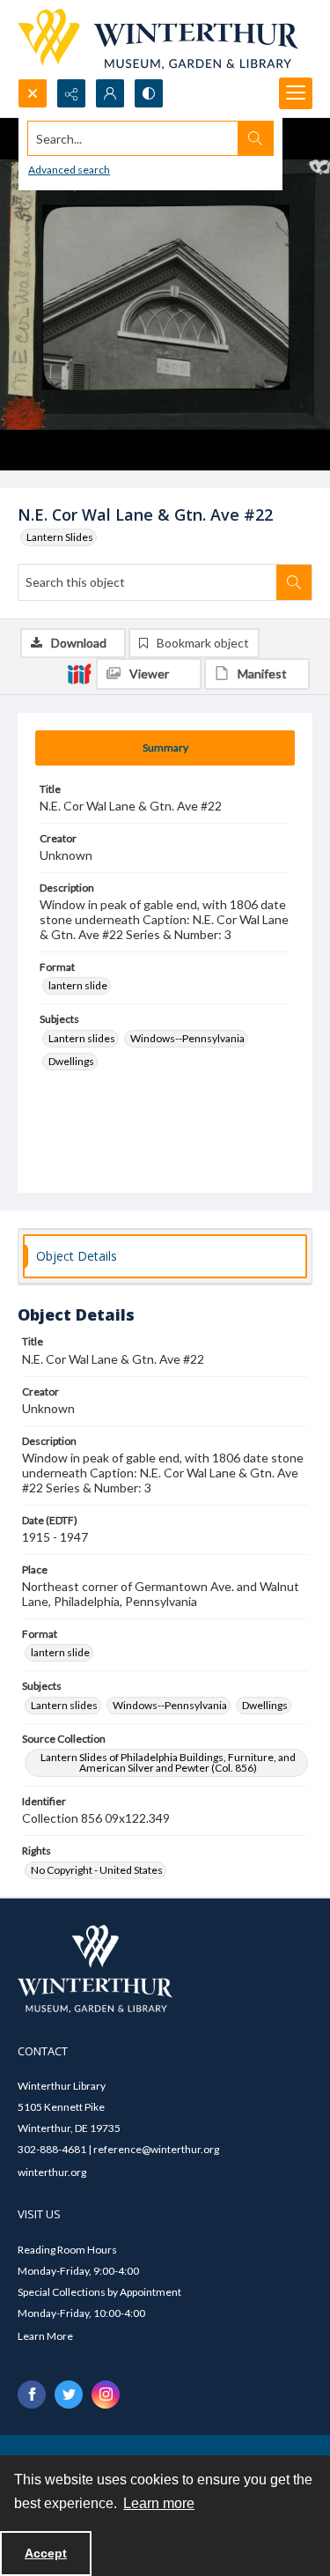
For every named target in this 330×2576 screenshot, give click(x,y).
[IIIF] (79, 673)
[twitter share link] (69, 2395)
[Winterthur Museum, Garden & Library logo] (158, 39)
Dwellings (71, 1061)
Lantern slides (82, 1038)
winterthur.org (52, 2172)
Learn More (45, 2336)
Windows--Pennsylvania (187, 1038)
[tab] (165, 748)
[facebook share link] (32, 2395)
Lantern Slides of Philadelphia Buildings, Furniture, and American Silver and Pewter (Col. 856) (168, 1762)
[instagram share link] (106, 2395)
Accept (46, 2553)
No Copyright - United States (97, 1870)
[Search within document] (294, 582)
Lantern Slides (60, 537)
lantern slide (78, 985)
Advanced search (69, 170)
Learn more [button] (159, 2503)
